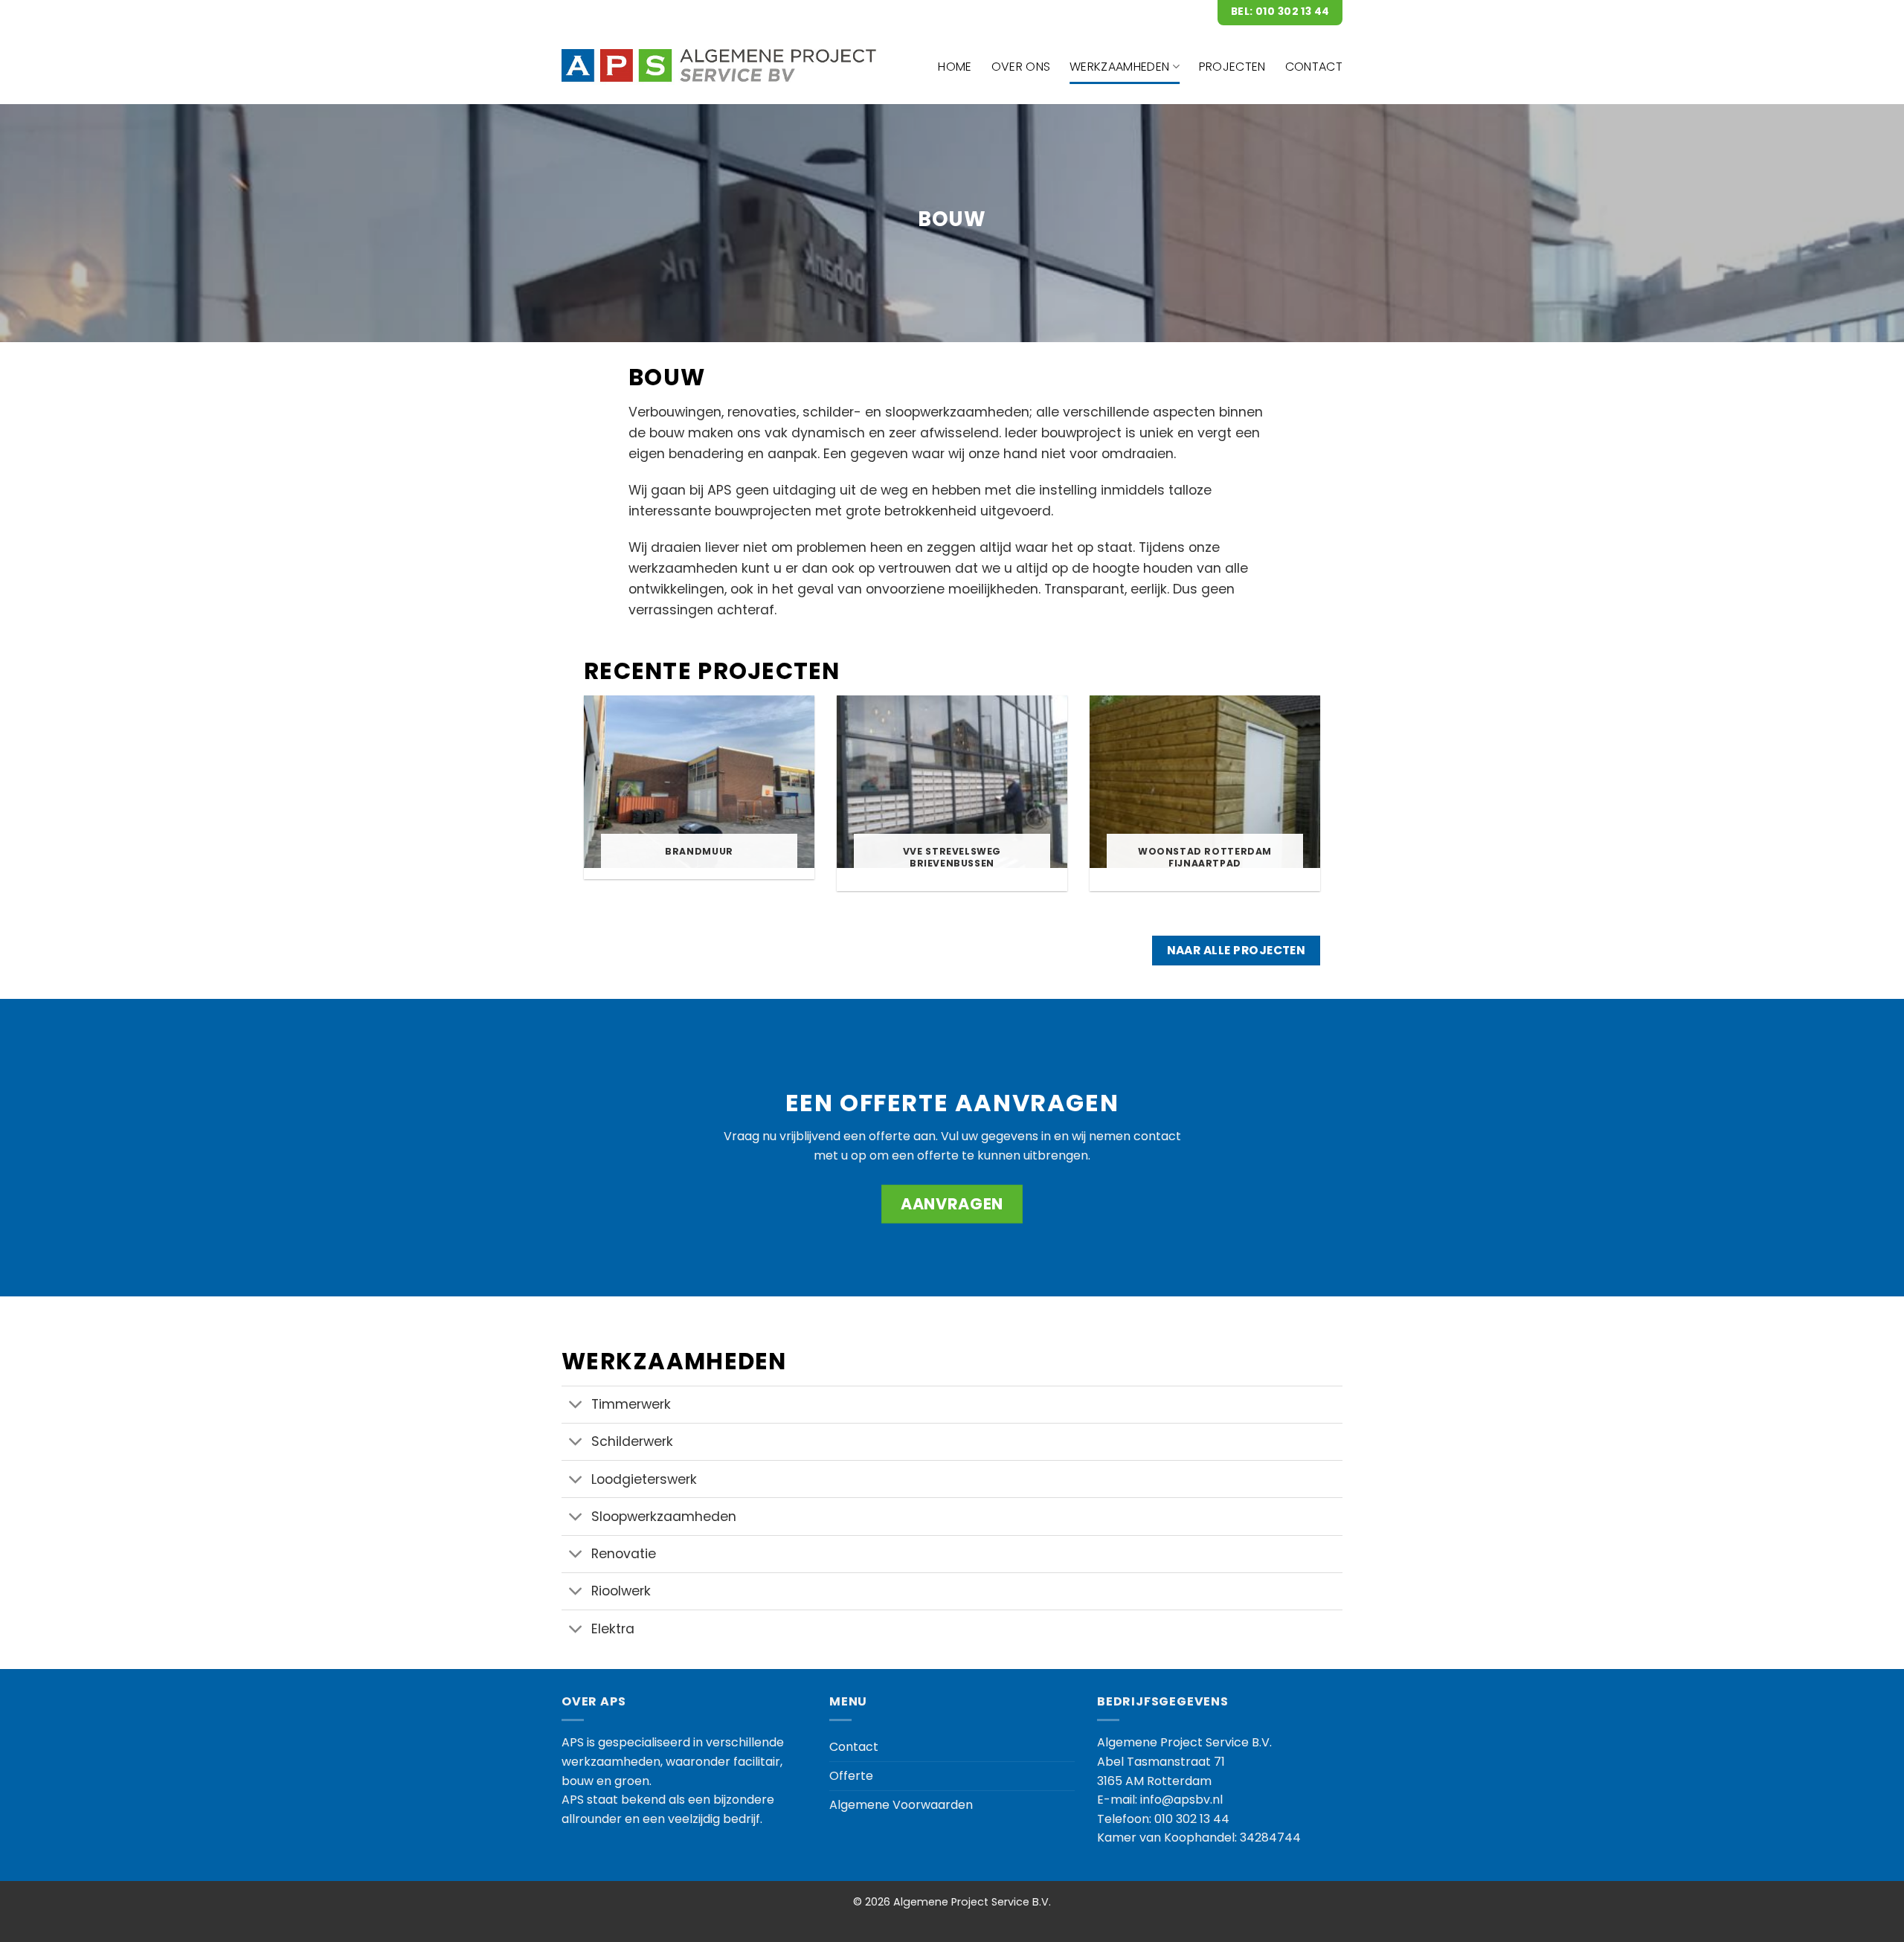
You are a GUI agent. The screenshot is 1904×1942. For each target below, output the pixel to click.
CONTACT (1314, 67)
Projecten (1232, 67)
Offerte (851, 1776)
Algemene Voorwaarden (901, 1805)
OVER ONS (1021, 67)
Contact (854, 1747)
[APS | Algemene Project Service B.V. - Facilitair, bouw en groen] (722, 67)
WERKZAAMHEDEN (1119, 67)
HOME (955, 67)
